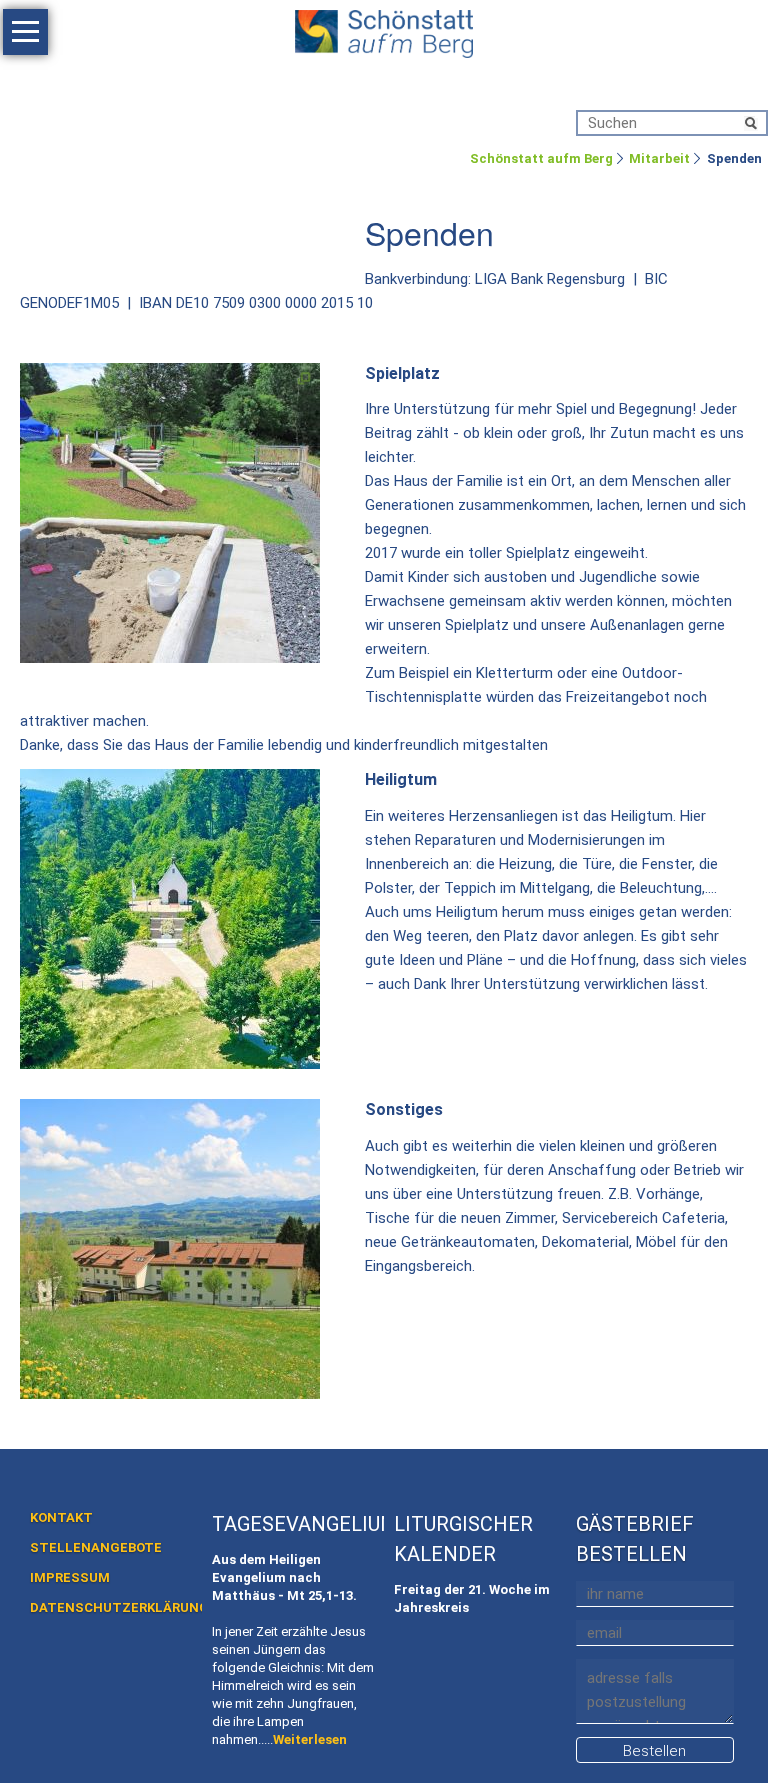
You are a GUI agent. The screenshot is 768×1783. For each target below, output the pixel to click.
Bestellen (654, 1751)
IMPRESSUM (70, 1577)
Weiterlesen (310, 1739)
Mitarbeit (659, 158)
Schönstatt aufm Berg (541, 158)
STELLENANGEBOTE (96, 1547)
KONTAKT (61, 1517)
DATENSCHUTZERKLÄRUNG (119, 1607)
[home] (384, 30)
